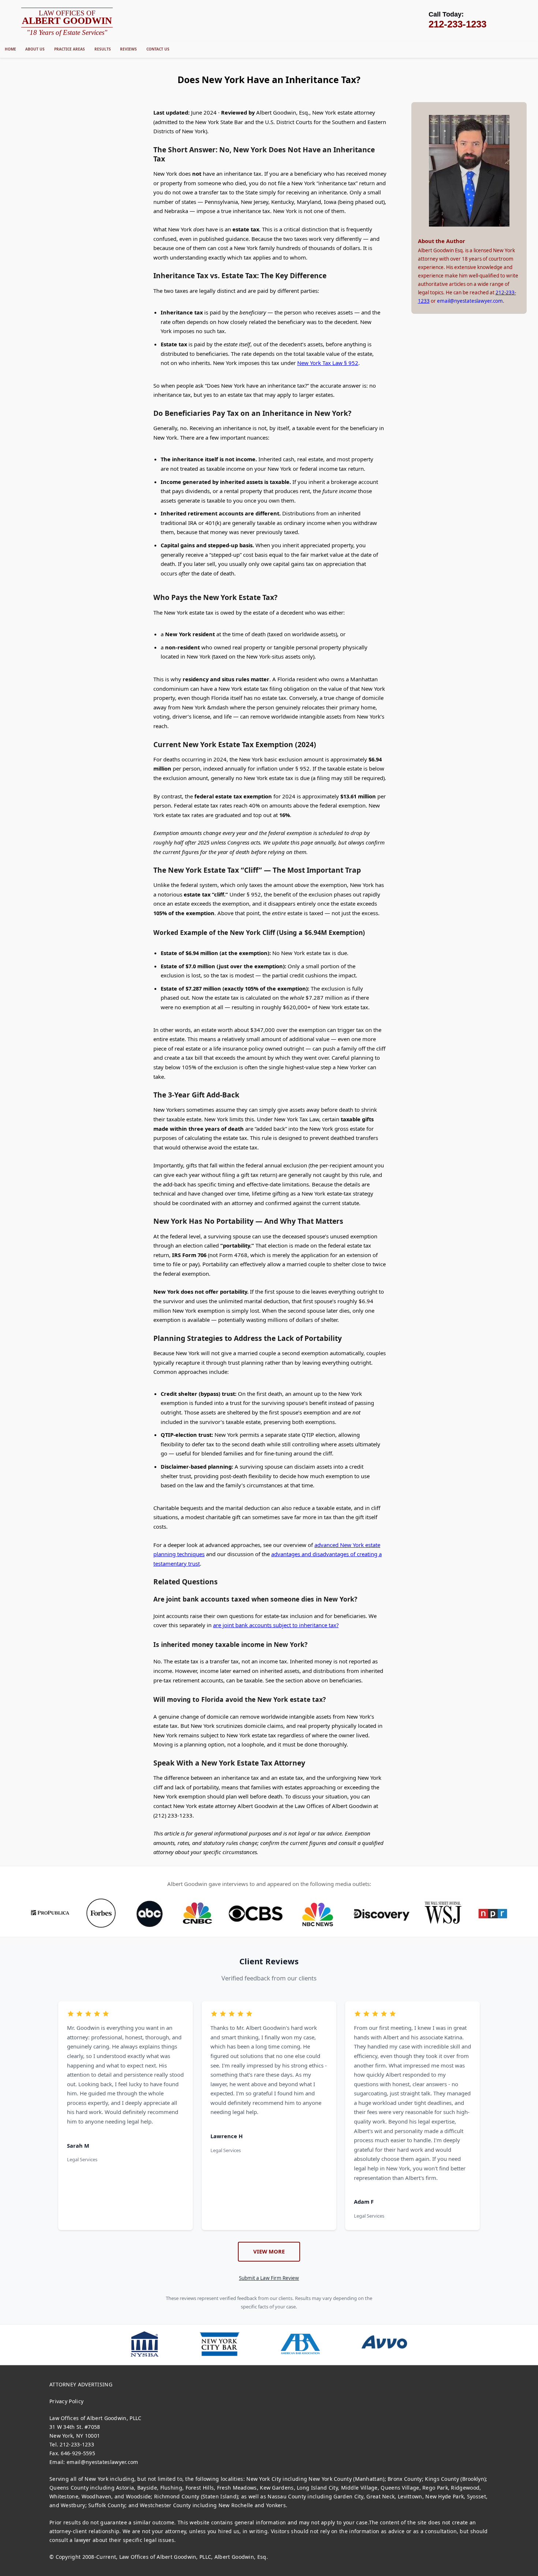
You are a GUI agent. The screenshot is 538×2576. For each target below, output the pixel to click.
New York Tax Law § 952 (328, 363)
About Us (35, 49)
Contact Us (158, 49)
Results (103, 49)
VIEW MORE (269, 2251)
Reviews (128, 49)
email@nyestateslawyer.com (470, 301)
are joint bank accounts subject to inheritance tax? (276, 1625)
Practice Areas (70, 49)
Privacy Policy (66, 2401)
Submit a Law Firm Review (269, 2278)
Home (10, 49)
